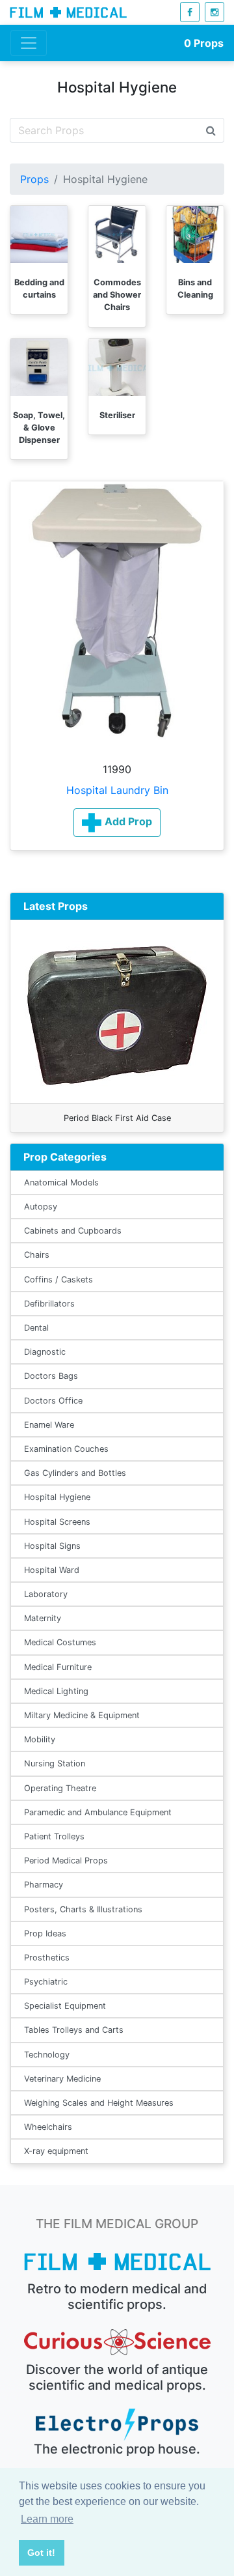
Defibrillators (49, 1304)
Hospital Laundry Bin (117, 790)
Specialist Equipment (65, 2006)
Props (204, 43)
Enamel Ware (49, 1425)
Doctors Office (53, 1401)
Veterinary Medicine (62, 2079)
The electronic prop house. (117, 2449)
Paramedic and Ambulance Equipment (98, 1812)
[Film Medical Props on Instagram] (214, 12)
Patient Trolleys (54, 1836)
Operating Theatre (60, 1788)
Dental (36, 1328)
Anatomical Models (61, 1182)
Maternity (43, 1618)
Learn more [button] (47, 2519)
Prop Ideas (45, 1933)
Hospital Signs (52, 1546)
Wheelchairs (48, 2127)
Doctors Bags (51, 1376)
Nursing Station (55, 1763)
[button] (117, 823)
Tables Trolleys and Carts (74, 2030)
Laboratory (46, 1594)
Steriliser (117, 415)
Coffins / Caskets (58, 1280)
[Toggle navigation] (29, 43)
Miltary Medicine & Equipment (82, 1715)
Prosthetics (47, 1958)
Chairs (37, 1255)
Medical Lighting (56, 1691)
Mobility (40, 1739)
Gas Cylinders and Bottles (75, 1473)
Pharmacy (44, 1885)
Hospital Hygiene (57, 1497)
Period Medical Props (66, 1861)
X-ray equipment (56, 2151)
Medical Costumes (60, 1642)
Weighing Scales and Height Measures (99, 2103)
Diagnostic (45, 1352)
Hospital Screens (57, 1522)
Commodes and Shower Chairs (117, 295)
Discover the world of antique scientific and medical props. (117, 2377)
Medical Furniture (58, 1667)
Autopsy (41, 1207)
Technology (47, 2055)
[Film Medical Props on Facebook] (190, 12)
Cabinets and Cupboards (73, 1231)
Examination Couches (66, 1449)
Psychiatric (46, 1982)
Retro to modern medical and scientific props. (117, 2297)
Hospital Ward (52, 1570)
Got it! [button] (41, 2553)
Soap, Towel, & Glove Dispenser (39, 428)
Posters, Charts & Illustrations (83, 1909)
